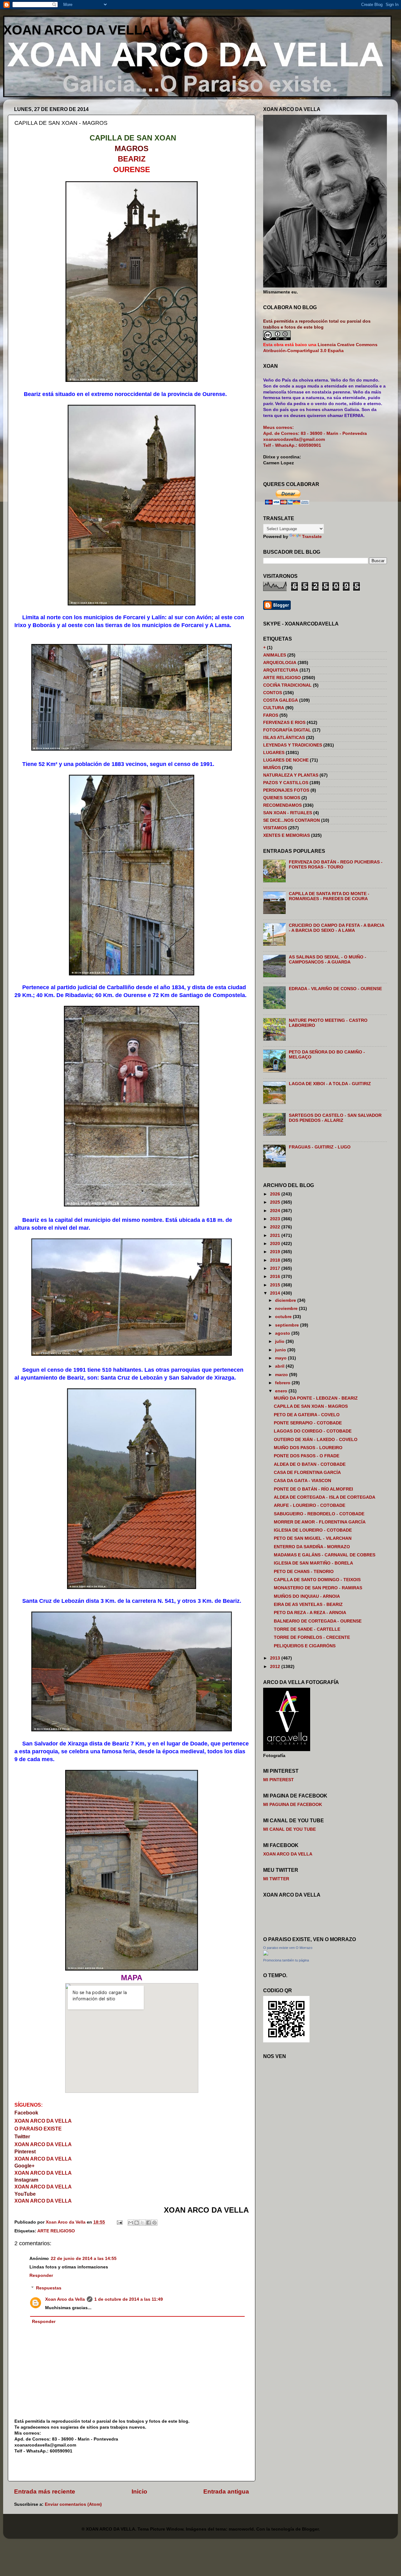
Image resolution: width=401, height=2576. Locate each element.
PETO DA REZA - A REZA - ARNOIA (310, 1613)
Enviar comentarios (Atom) (73, 2504)
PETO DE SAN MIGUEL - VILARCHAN (313, 1538)
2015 (276, 1285)
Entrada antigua (226, 2492)
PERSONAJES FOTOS (286, 790)
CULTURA (274, 708)
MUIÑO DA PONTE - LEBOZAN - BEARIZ (316, 1398)
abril (280, 1366)
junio (281, 1350)
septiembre (288, 1325)
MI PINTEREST (279, 1780)
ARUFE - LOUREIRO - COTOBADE (310, 1505)
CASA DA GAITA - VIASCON (302, 1481)
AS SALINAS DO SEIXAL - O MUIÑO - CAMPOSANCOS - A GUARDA (328, 960)
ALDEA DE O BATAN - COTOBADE (310, 1464)
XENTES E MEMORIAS (286, 835)
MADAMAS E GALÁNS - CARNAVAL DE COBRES (325, 1555)
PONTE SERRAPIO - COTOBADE (308, 1423)
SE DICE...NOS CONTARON (292, 820)
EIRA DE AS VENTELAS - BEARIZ (308, 1605)
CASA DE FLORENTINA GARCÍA (307, 1473)
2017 (276, 1268)
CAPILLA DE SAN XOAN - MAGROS (311, 1406)
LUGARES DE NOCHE (286, 760)
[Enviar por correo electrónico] (131, 2223)
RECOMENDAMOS (282, 805)
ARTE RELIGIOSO (56, 2231)
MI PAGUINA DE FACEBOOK (293, 1805)
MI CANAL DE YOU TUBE (289, 1829)
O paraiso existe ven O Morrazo (288, 1948)
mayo (281, 1358)
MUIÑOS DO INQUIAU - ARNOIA (307, 1596)
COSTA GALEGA (281, 700)
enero (282, 1391)
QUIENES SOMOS (282, 798)
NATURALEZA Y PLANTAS (291, 775)
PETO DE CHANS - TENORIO (304, 1572)
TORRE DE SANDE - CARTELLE (307, 1629)
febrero (283, 1383)
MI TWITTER (276, 1879)
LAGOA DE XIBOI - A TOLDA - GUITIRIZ (330, 1084)
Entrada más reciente (45, 2492)
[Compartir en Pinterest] (154, 2223)
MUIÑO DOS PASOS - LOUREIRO (308, 1448)
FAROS (271, 715)
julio (280, 1341)
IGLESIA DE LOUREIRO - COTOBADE (313, 1530)
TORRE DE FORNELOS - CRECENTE (312, 1637)
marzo (282, 1375)
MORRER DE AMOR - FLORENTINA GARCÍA (320, 1522)
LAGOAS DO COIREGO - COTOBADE (313, 1431)
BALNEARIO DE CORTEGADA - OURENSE (318, 1621)
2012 (276, 1667)
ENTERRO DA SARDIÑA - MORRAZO (312, 1547)
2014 (276, 1293)
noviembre (287, 1309)
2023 (276, 1219)
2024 (276, 1211)
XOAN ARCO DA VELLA (77, 30)
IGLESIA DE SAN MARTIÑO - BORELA (313, 1563)
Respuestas (49, 2288)
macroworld (241, 2529)
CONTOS (273, 693)
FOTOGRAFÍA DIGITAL (287, 730)
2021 (276, 1235)
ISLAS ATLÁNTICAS (284, 738)
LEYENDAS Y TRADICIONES (293, 745)
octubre (284, 1317)
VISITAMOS (275, 828)
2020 (276, 1244)
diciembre (286, 1300)
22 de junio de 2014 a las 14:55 (84, 2259)
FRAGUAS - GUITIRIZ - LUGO (320, 1147)
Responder (41, 2275)
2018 (276, 1260)
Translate (312, 537)
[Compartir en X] (143, 2223)
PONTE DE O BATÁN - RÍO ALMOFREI (313, 1489)
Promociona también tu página (286, 1960)
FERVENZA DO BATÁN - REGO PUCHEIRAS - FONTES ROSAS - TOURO (336, 865)
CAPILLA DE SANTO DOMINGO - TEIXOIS (317, 1580)
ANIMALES (275, 655)
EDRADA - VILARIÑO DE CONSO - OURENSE (335, 989)
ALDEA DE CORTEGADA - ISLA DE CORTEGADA (325, 1497)
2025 (276, 1202)
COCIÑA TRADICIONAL (287, 685)
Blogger (310, 2529)
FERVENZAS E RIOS (284, 723)
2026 (276, 1194)
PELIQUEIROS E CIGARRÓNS (305, 1646)
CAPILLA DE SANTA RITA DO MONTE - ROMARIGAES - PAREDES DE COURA (329, 896)
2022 (276, 1227)
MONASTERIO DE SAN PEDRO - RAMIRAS (318, 1588)
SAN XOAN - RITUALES (288, 813)
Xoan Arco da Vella (65, 2299)
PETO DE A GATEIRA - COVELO (307, 1415)
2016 (276, 1277)
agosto (283, 1333)
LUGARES (274, 753)
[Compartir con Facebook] (148, 2223)
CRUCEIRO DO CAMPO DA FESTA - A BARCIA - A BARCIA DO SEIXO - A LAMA (336, 928)
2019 (276, 1252)
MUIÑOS (272, 768)
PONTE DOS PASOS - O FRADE (307, 1456)
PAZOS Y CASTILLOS (286, 783)
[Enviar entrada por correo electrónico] (119, 2222)
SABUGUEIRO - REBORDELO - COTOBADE (319, 1514)
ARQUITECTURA (281, 670)
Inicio (139, 2492)
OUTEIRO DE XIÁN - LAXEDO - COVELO (316, 1440)
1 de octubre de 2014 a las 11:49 (129, 2299)
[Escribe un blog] (137, 2223)
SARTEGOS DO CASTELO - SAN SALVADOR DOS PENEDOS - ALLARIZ (335, 1118)
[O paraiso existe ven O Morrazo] (266, 1954)
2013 (276, 1658)
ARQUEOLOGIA (280, 663)
